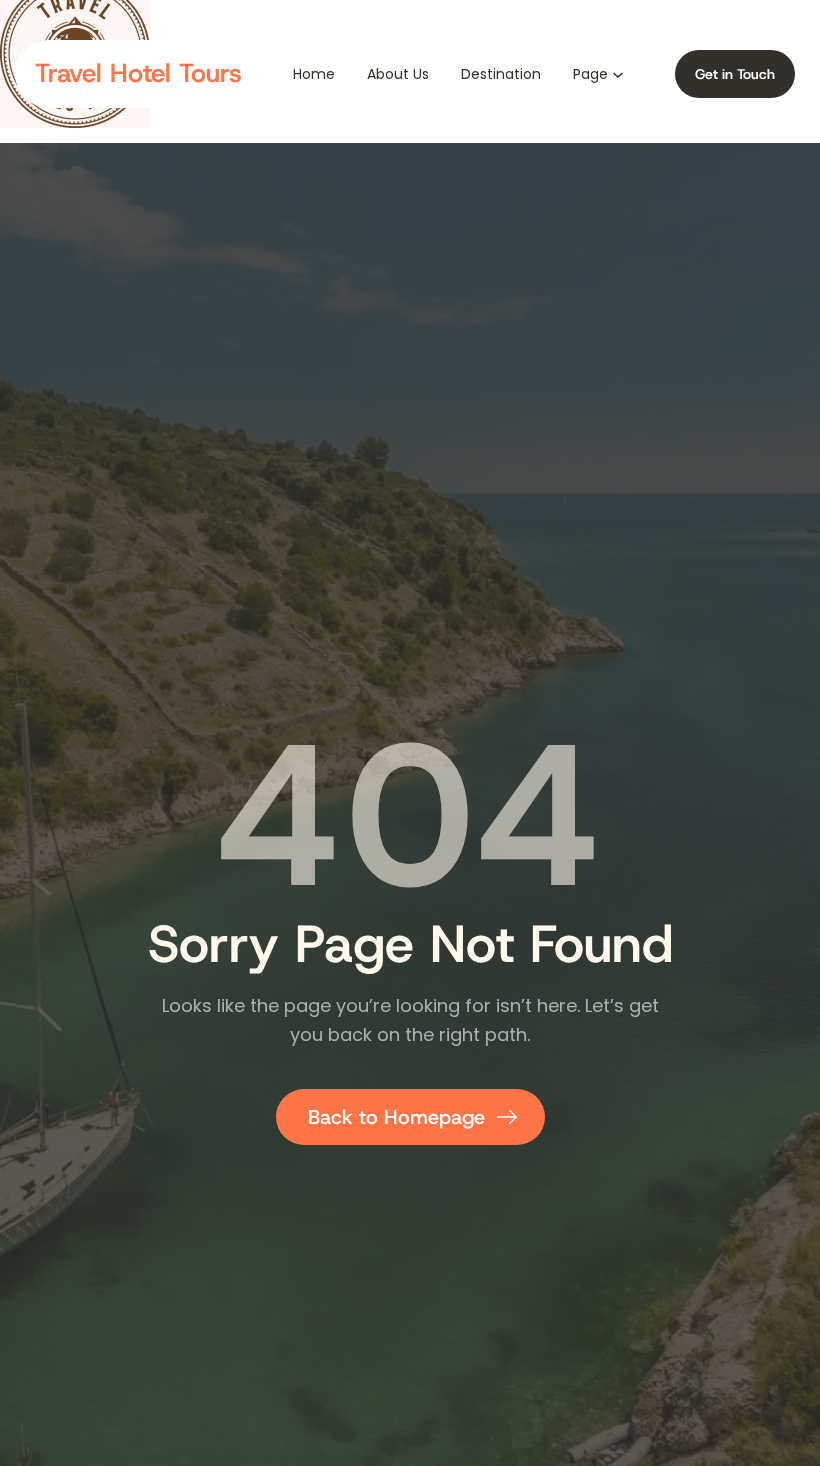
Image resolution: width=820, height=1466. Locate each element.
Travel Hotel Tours (138, 73)
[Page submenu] (618, 73)
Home (314, 74)
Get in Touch (735, 74)
